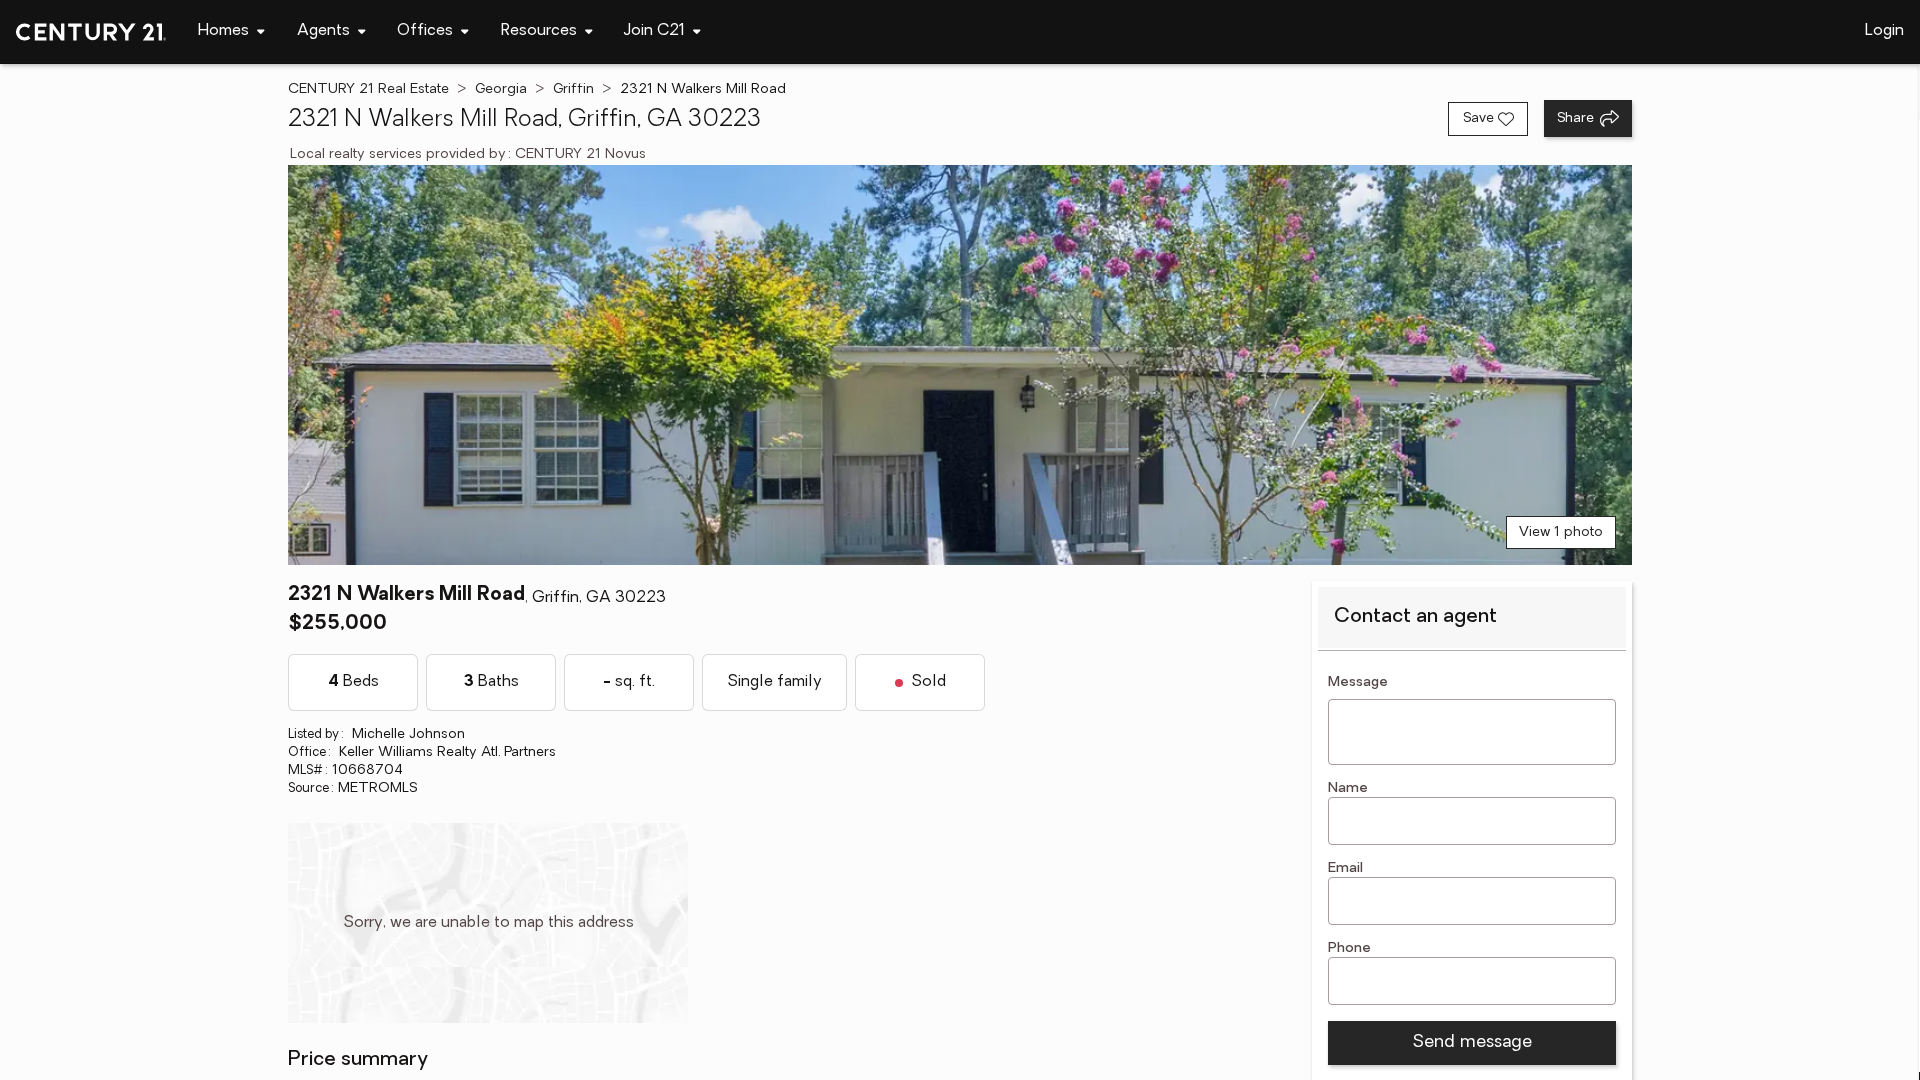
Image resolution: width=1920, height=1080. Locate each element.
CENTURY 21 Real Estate (368, 89)
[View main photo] (960, 365)
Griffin (573, 89)
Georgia (501, 89)
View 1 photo (1561, 532)
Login (1884, 31)
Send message (1472, 1043)
